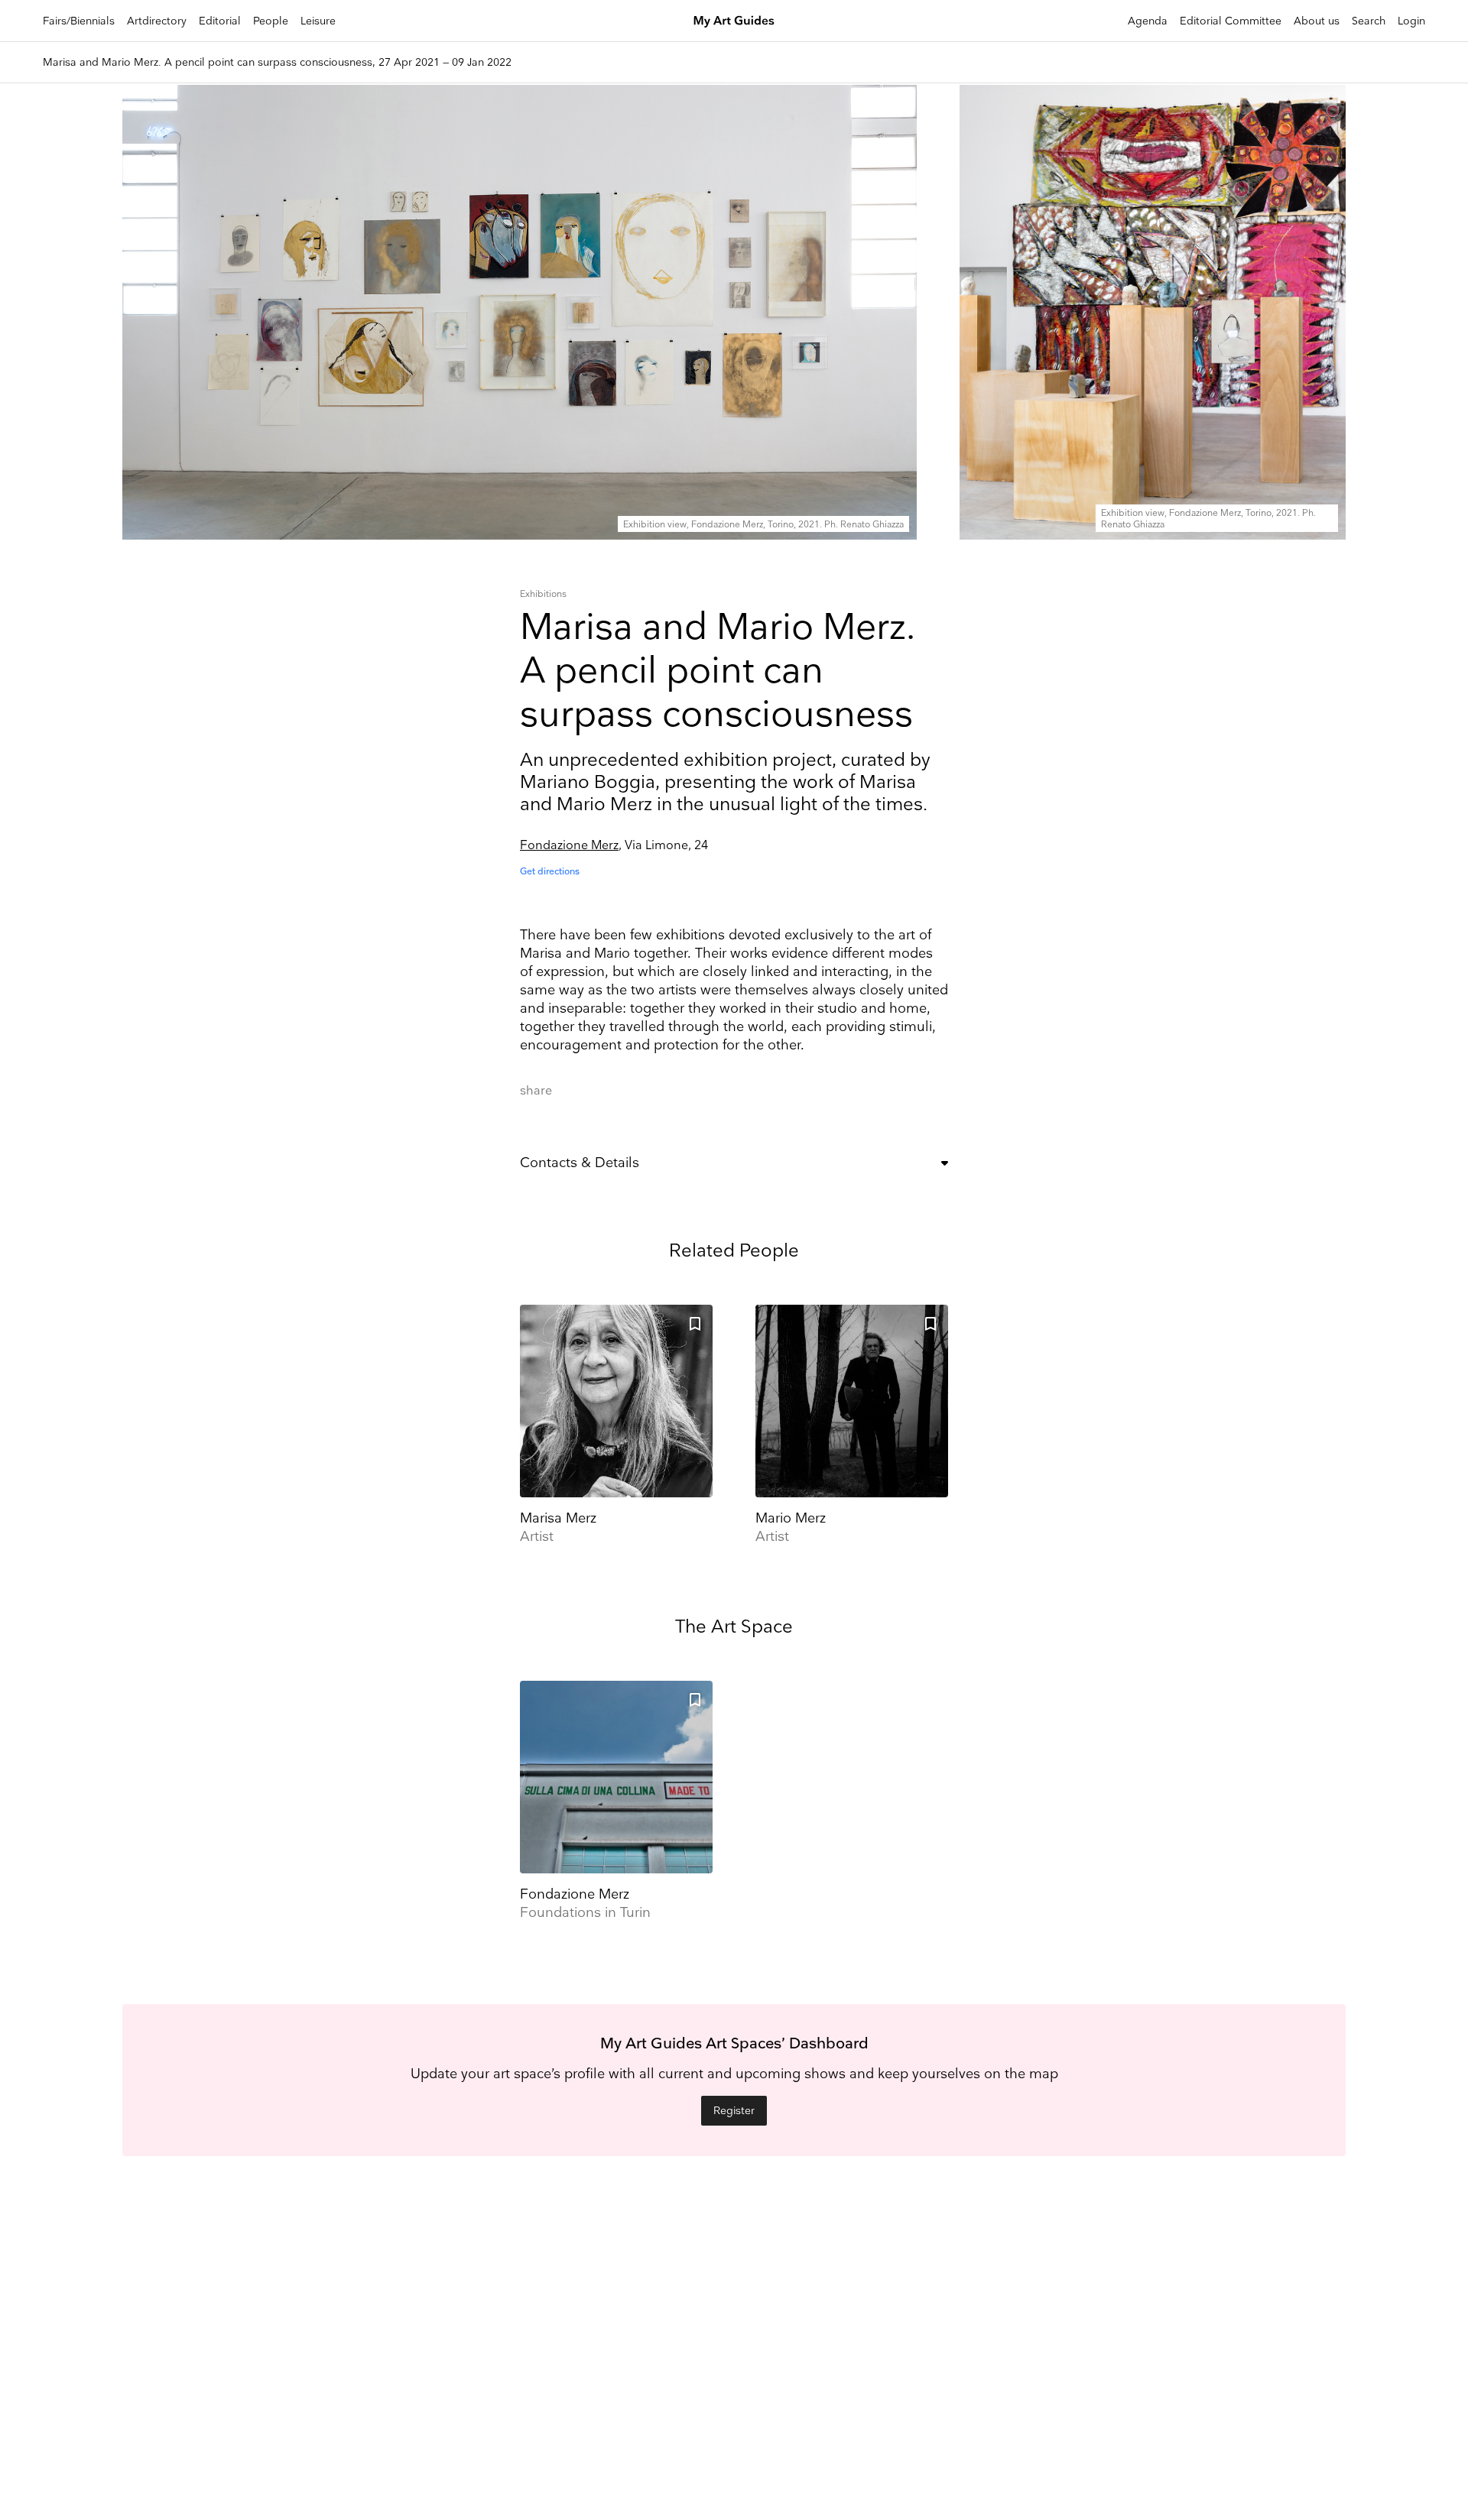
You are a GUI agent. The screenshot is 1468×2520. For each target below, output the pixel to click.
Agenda (1148, 21)
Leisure (318, 21)
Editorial (220, 21)
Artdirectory (157, 21)
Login (1411, 21)
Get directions (550, 872)
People (271, 21)
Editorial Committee (1231, 21)
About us (1317, 21)
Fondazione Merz (569, 846)
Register (734, 2111)
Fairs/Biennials (79, 21)
